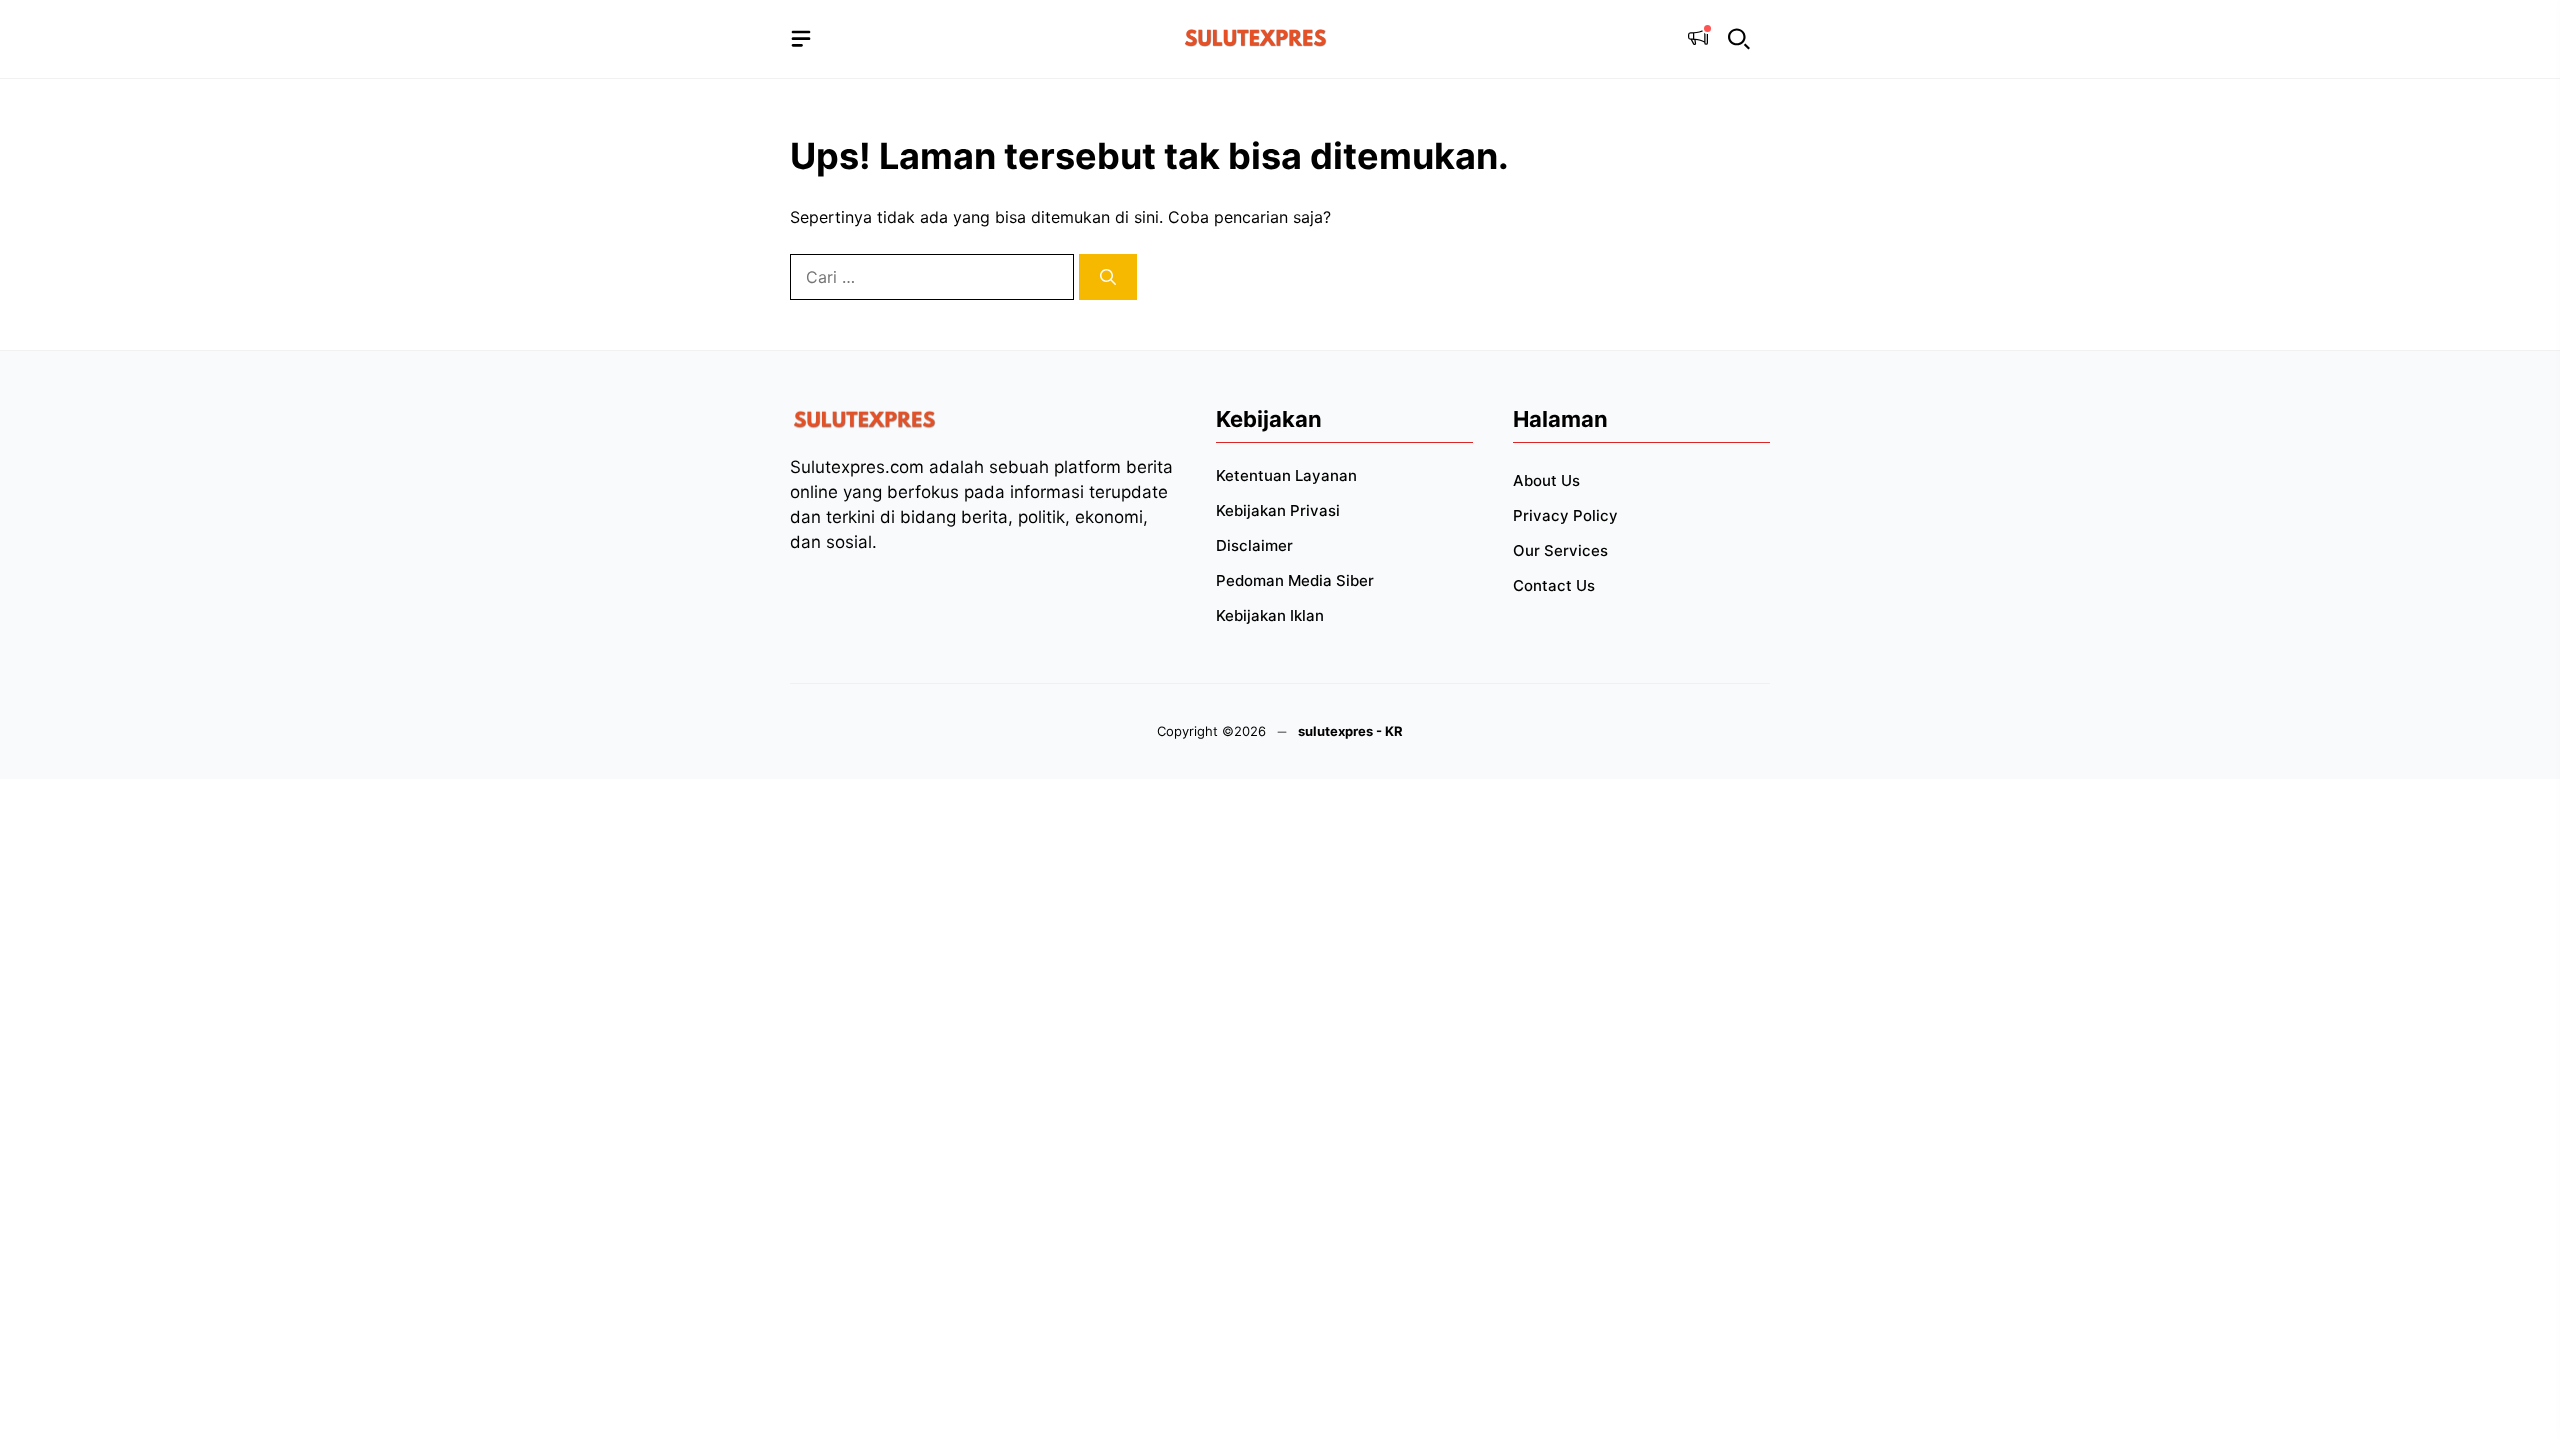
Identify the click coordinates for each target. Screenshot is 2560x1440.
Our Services (1560, 550)
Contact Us (1554, 585)
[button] (1739, 39)
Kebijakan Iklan (1270, 615)
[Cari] (1108, 277)
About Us (1546, 480)
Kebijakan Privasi (1278, 510)
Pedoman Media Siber (1295, 580)
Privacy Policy (1565, 515)
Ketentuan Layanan (1286, 475)
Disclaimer (1254, 545)
